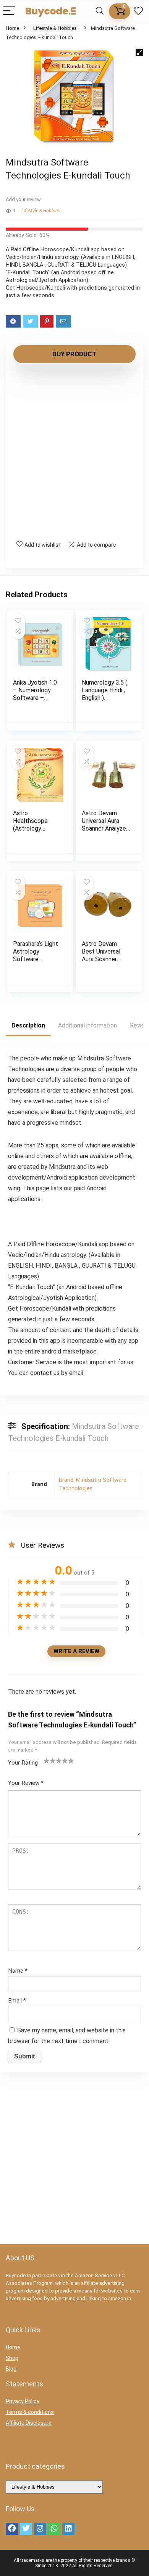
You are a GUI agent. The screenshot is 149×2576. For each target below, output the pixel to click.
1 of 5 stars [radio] (47, 1760)
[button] (139, 52)
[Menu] (9, 11)
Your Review (26, 1783)
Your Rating (23, 1763)
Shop (12, 2358)
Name (18, 1971)
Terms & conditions (30, 2412)
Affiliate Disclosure (29, 2423)
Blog (11, 2369)
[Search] (100, 11)
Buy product (74, 354)
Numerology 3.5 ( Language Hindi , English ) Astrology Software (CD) (104, 698)
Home (12, 28)
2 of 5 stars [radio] (50, 1760)
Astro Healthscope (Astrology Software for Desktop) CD (31, 828)
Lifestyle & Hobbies (55, 28)
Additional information (87, 1025)
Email (17, 2001)
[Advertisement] (74, 452)
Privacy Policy (23, 2401)
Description (28, 1025)
